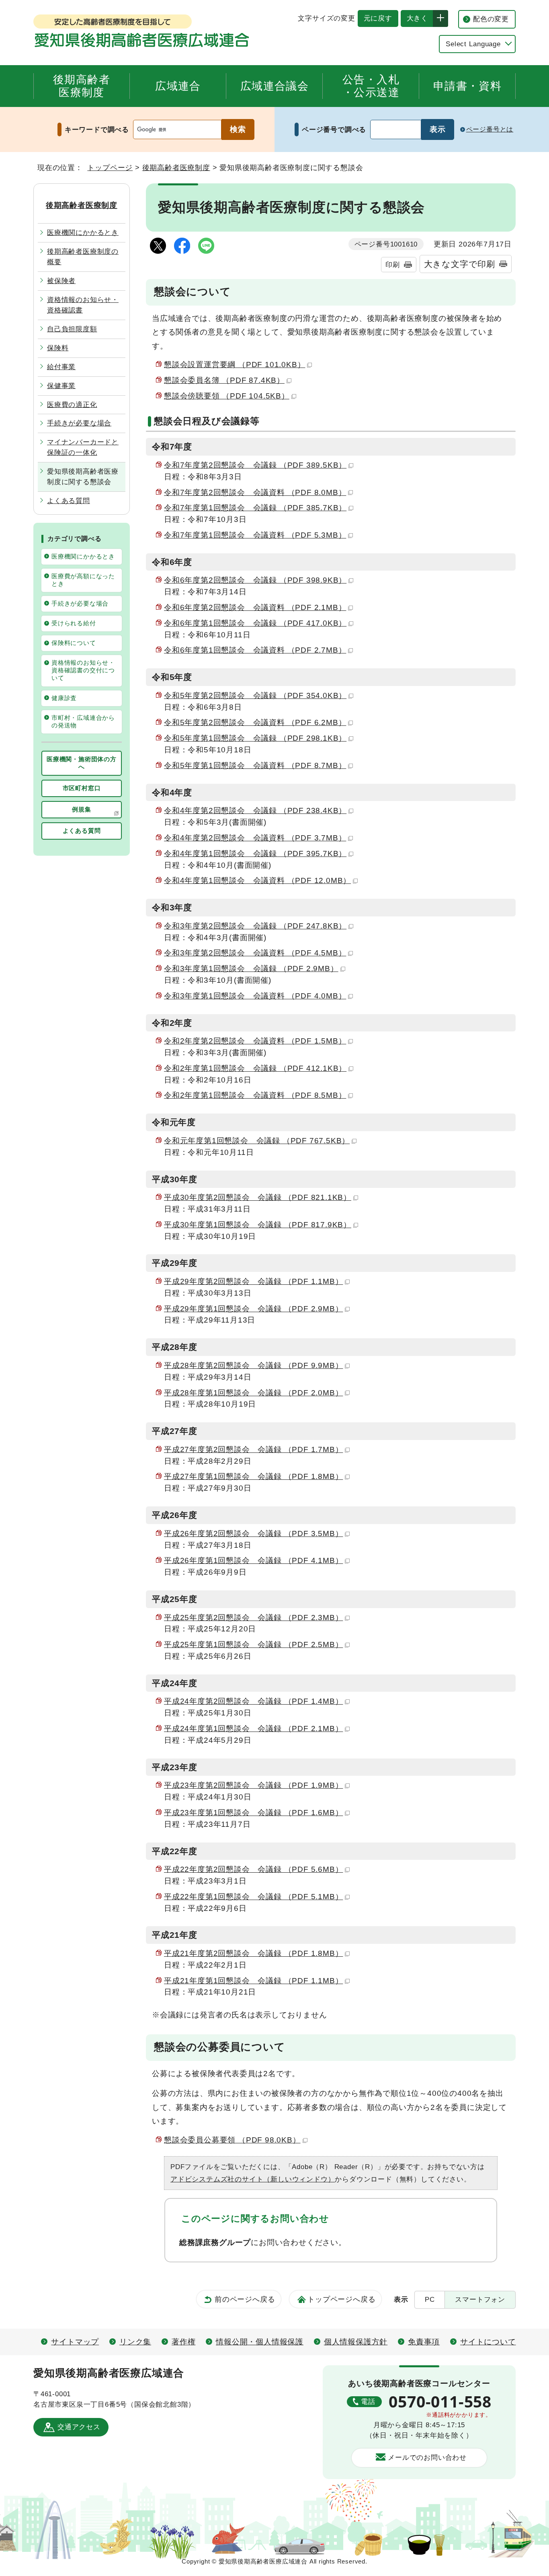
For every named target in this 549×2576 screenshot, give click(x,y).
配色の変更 (491, 19)
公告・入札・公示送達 (371, 86)
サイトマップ (75, 2342)
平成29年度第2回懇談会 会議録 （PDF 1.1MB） (253, 1281)
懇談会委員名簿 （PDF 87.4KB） (224, 380)
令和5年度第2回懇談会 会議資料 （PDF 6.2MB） (255, 722)
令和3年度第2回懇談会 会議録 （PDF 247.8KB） (255, 926)
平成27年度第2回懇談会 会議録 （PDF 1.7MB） (253, 1449)
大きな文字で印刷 (460, 264)
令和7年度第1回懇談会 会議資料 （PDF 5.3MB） (255, 535)
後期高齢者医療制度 (82, 86)
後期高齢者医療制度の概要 (83, 257)
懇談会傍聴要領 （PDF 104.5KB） (227, 396)
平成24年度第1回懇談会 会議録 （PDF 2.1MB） (253, 1729)
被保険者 (61, 281)
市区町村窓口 (82, 788)
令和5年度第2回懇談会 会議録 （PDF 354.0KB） (255, 695)
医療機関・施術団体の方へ (82, 763)
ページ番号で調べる (334, 129)
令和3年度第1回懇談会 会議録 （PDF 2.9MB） (251, 969)
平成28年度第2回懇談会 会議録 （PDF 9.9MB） (253, 1365)
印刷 (393, 265)
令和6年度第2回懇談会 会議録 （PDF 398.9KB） (255, 580)
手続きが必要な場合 (79, 423)
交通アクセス (79, 2427)
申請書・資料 (467, 86)
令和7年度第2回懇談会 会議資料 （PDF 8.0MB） (255, 492)
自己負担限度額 (72, 329)
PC (430, 2299)
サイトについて (488, 2342)
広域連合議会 (274, 86)
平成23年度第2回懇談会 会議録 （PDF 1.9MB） (253, 1785)
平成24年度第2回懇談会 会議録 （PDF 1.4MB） (253, 1701)
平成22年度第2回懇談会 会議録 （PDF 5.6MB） (253, 1869)
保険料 (58, 348)
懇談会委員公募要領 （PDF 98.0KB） (232, 2140)
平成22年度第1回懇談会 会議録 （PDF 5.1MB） (253, 1897)
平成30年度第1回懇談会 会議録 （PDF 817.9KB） (258, 1225)
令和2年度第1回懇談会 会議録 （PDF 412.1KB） (255, 1068)
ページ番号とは (490, 129)
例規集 (81, 809)
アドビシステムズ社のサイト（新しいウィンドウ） (253, 2179)
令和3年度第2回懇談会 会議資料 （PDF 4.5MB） (255, 953)
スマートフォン (480, 2299)
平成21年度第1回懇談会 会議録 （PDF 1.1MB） (253, 1981)
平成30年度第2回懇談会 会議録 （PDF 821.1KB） (258, 1197)
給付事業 (61, 367)
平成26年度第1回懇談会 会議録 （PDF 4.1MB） (253, 1560)
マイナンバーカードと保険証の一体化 (83, 447)
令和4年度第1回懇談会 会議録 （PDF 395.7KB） (255, 854)
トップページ (110, 167)
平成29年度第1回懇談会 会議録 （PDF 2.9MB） (253, 1309)
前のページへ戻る (245, 2299)
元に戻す (375, 18)
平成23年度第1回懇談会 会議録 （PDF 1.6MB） (253, 1813)
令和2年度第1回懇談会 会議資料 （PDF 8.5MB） (255, 1095)
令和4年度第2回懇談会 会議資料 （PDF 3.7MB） (255, 838)
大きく (414, 18)
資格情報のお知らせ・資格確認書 (83, 305)
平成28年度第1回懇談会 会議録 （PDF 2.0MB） (253, 1393)
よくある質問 (69, 501)
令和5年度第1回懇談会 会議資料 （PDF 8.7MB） (255, 765)
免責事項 (424, 2342)
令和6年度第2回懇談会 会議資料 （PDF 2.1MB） (255, 607)
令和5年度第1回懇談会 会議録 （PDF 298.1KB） (255, 738)
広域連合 (178, 86)
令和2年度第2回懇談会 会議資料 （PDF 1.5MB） (255, 1041)
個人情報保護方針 (356, 2342)
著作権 (183, 2342)
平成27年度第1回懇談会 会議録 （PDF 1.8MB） (253, 1476)
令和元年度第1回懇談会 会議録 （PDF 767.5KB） (257, 1141)
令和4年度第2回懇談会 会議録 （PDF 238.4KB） (255, 810)
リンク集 (135, 2342)
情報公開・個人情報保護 (260, 2342)
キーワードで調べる (97, 129)
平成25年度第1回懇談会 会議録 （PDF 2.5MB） (253, 1644)
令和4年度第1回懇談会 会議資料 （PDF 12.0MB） (257, 880)
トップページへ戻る (341, 2299)
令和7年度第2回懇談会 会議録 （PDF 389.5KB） (255, 465)
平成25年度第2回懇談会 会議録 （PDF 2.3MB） (253, 1618)
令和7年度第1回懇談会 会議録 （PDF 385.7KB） (255, 508)
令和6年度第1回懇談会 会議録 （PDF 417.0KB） (255, 623)
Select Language (473, 44)
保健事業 (61, 386)
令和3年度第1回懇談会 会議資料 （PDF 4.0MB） (255, 996)
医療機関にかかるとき (83, 232)
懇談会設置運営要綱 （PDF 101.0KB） (235, 365)
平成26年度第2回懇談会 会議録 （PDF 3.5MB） (253, 1533)
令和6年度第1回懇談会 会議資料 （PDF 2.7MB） (255, 650)
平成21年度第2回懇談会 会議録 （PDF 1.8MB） (253, 1953)
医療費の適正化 (72, 405)
